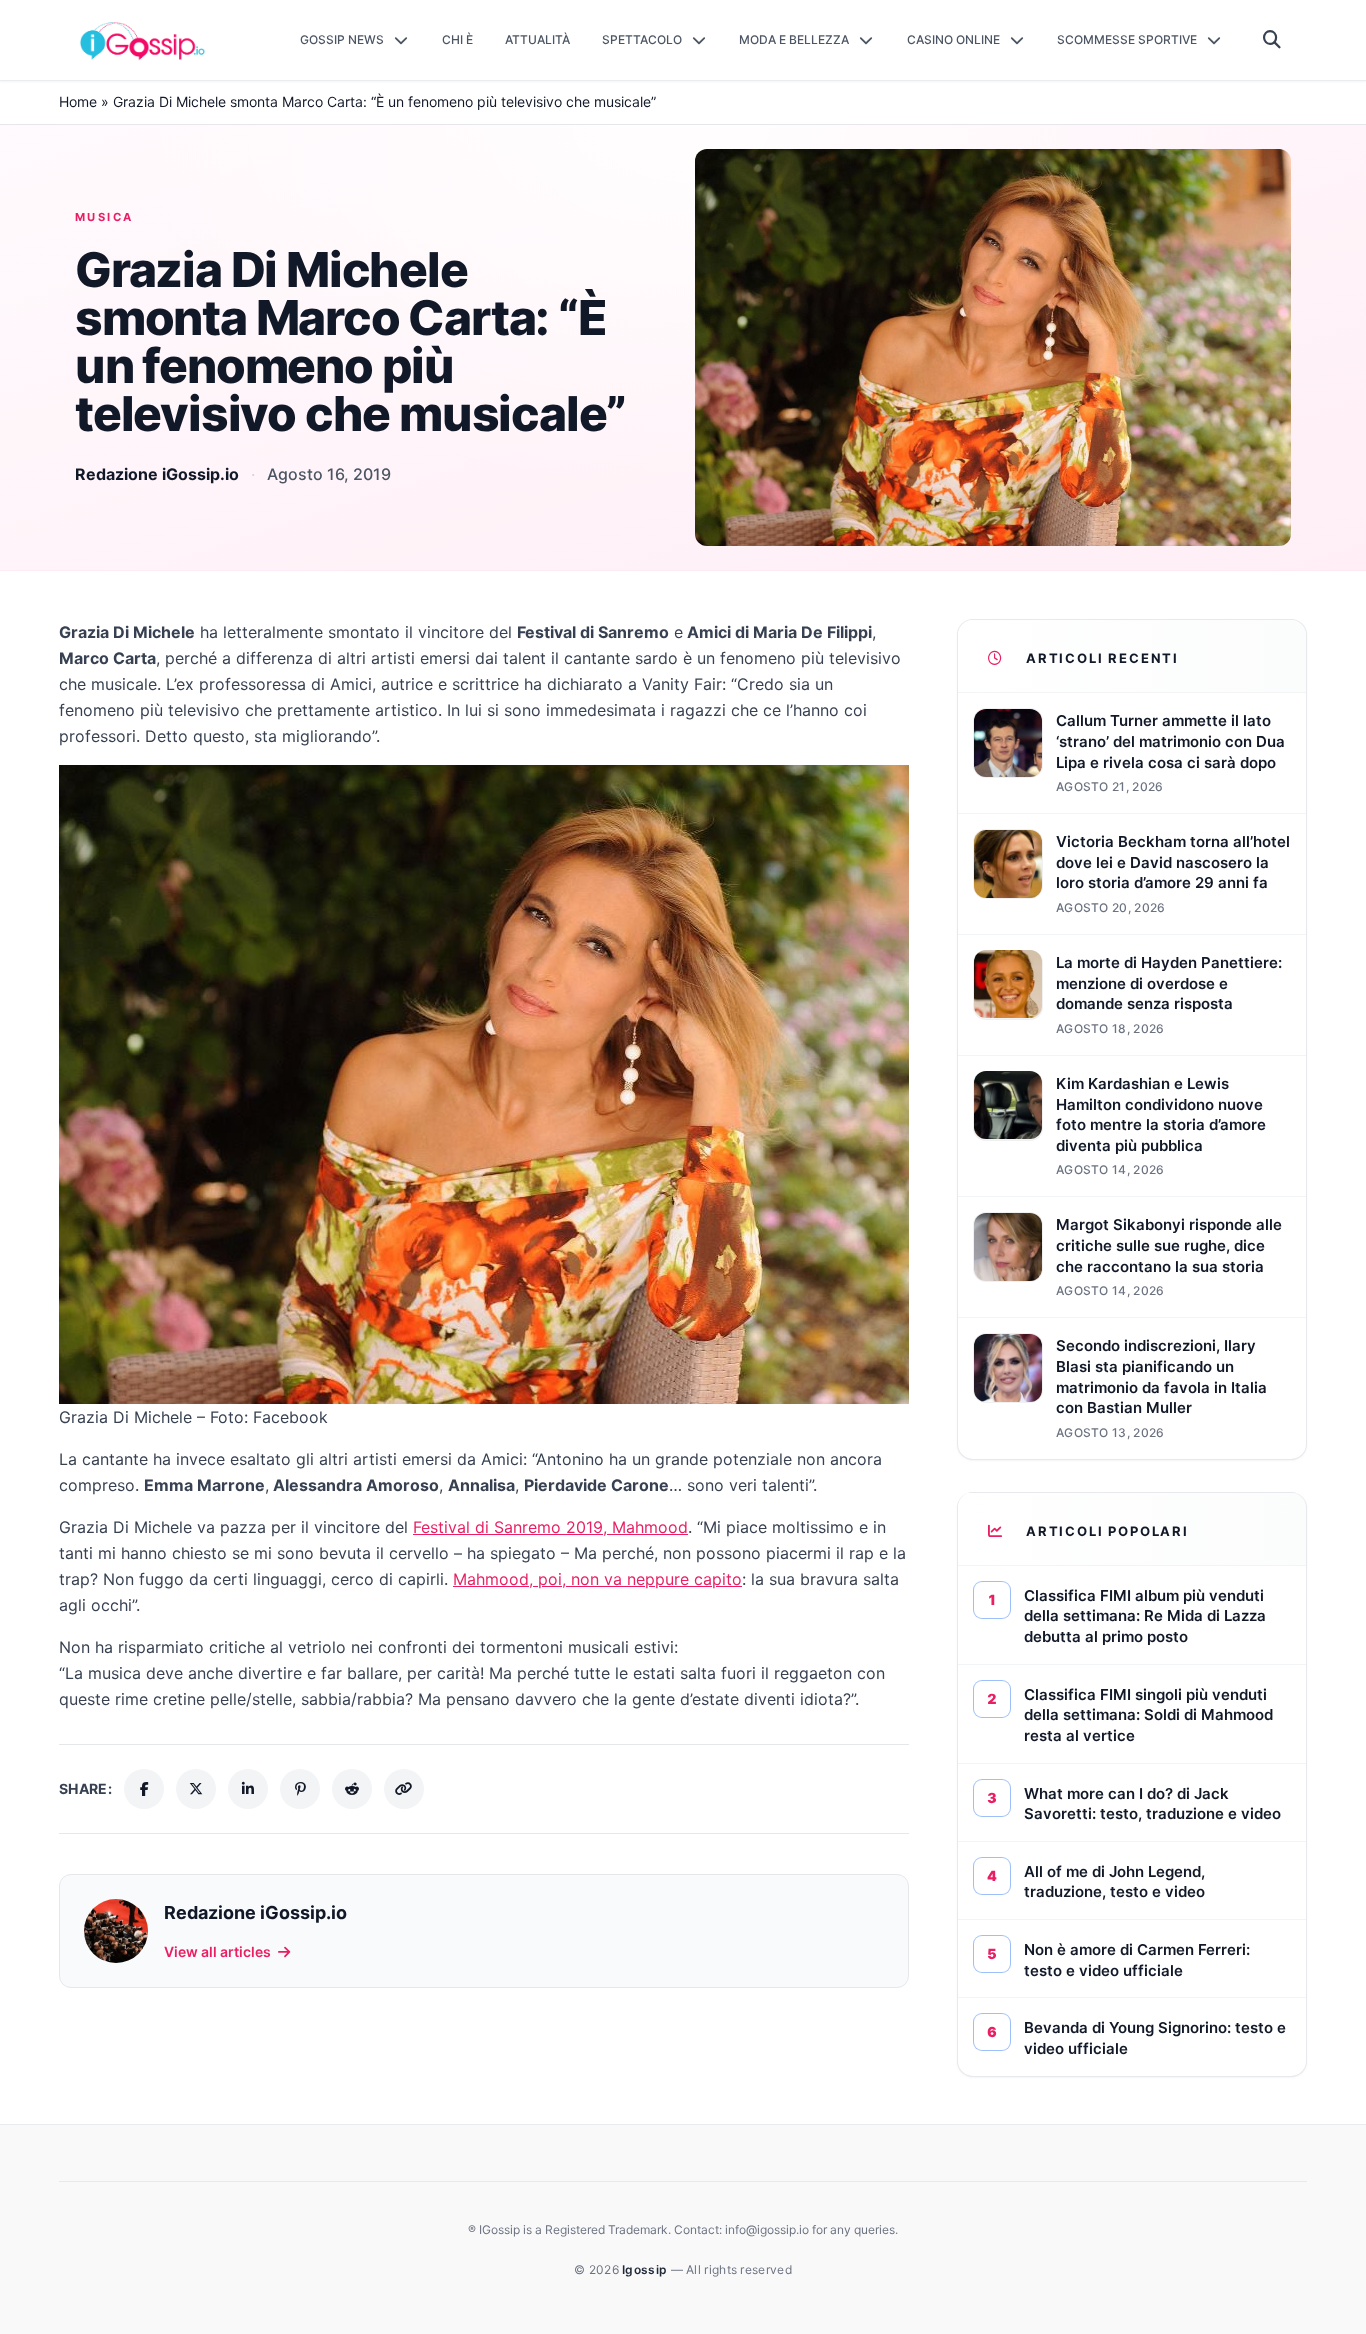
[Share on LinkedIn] (248, 1789)
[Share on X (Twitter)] (196, 1789)
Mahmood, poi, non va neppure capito (597, 1579)
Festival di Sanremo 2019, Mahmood (550, 1527)
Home (78, 101)
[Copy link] (404, 1789)
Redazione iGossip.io (157, 474)
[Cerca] (1272, 40)
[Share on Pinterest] (300, 1789)
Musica (104, 217)
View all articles (217, 1951)
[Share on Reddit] (352, 1789)
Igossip (646, 2269)
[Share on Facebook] (144, 1789)
